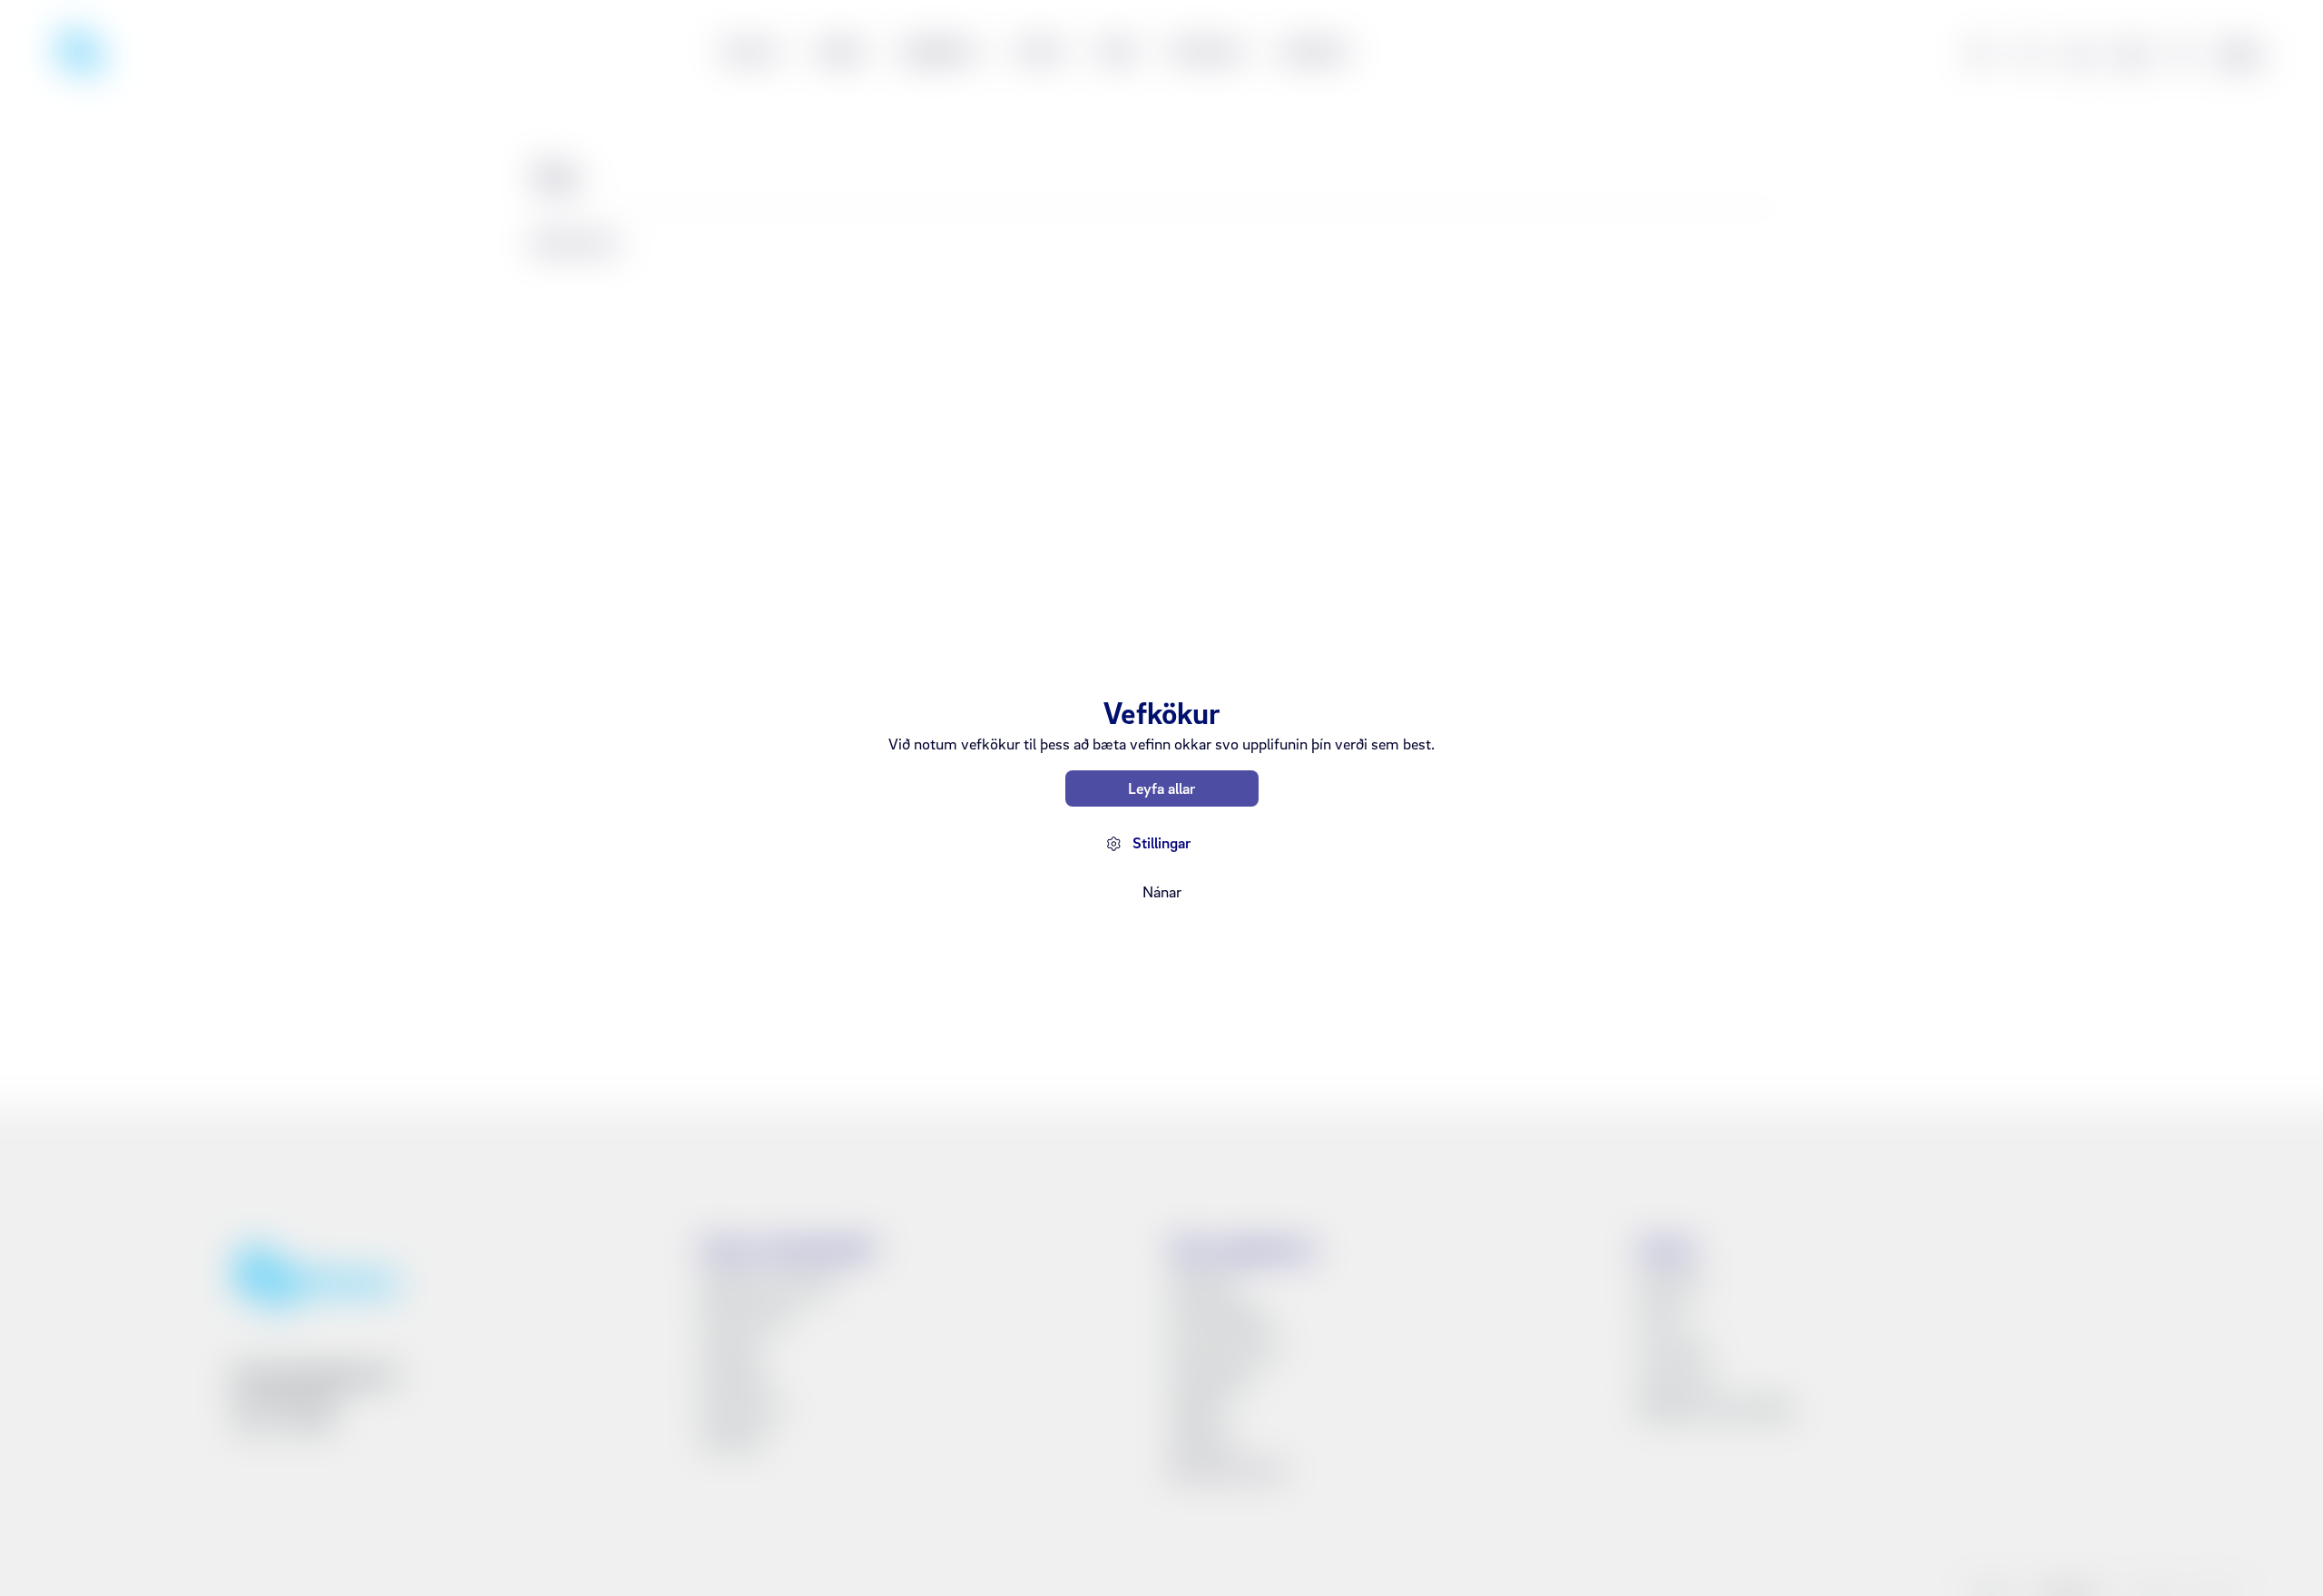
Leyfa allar (1161, 788)
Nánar (1162, 891)
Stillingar (1161, 842)
